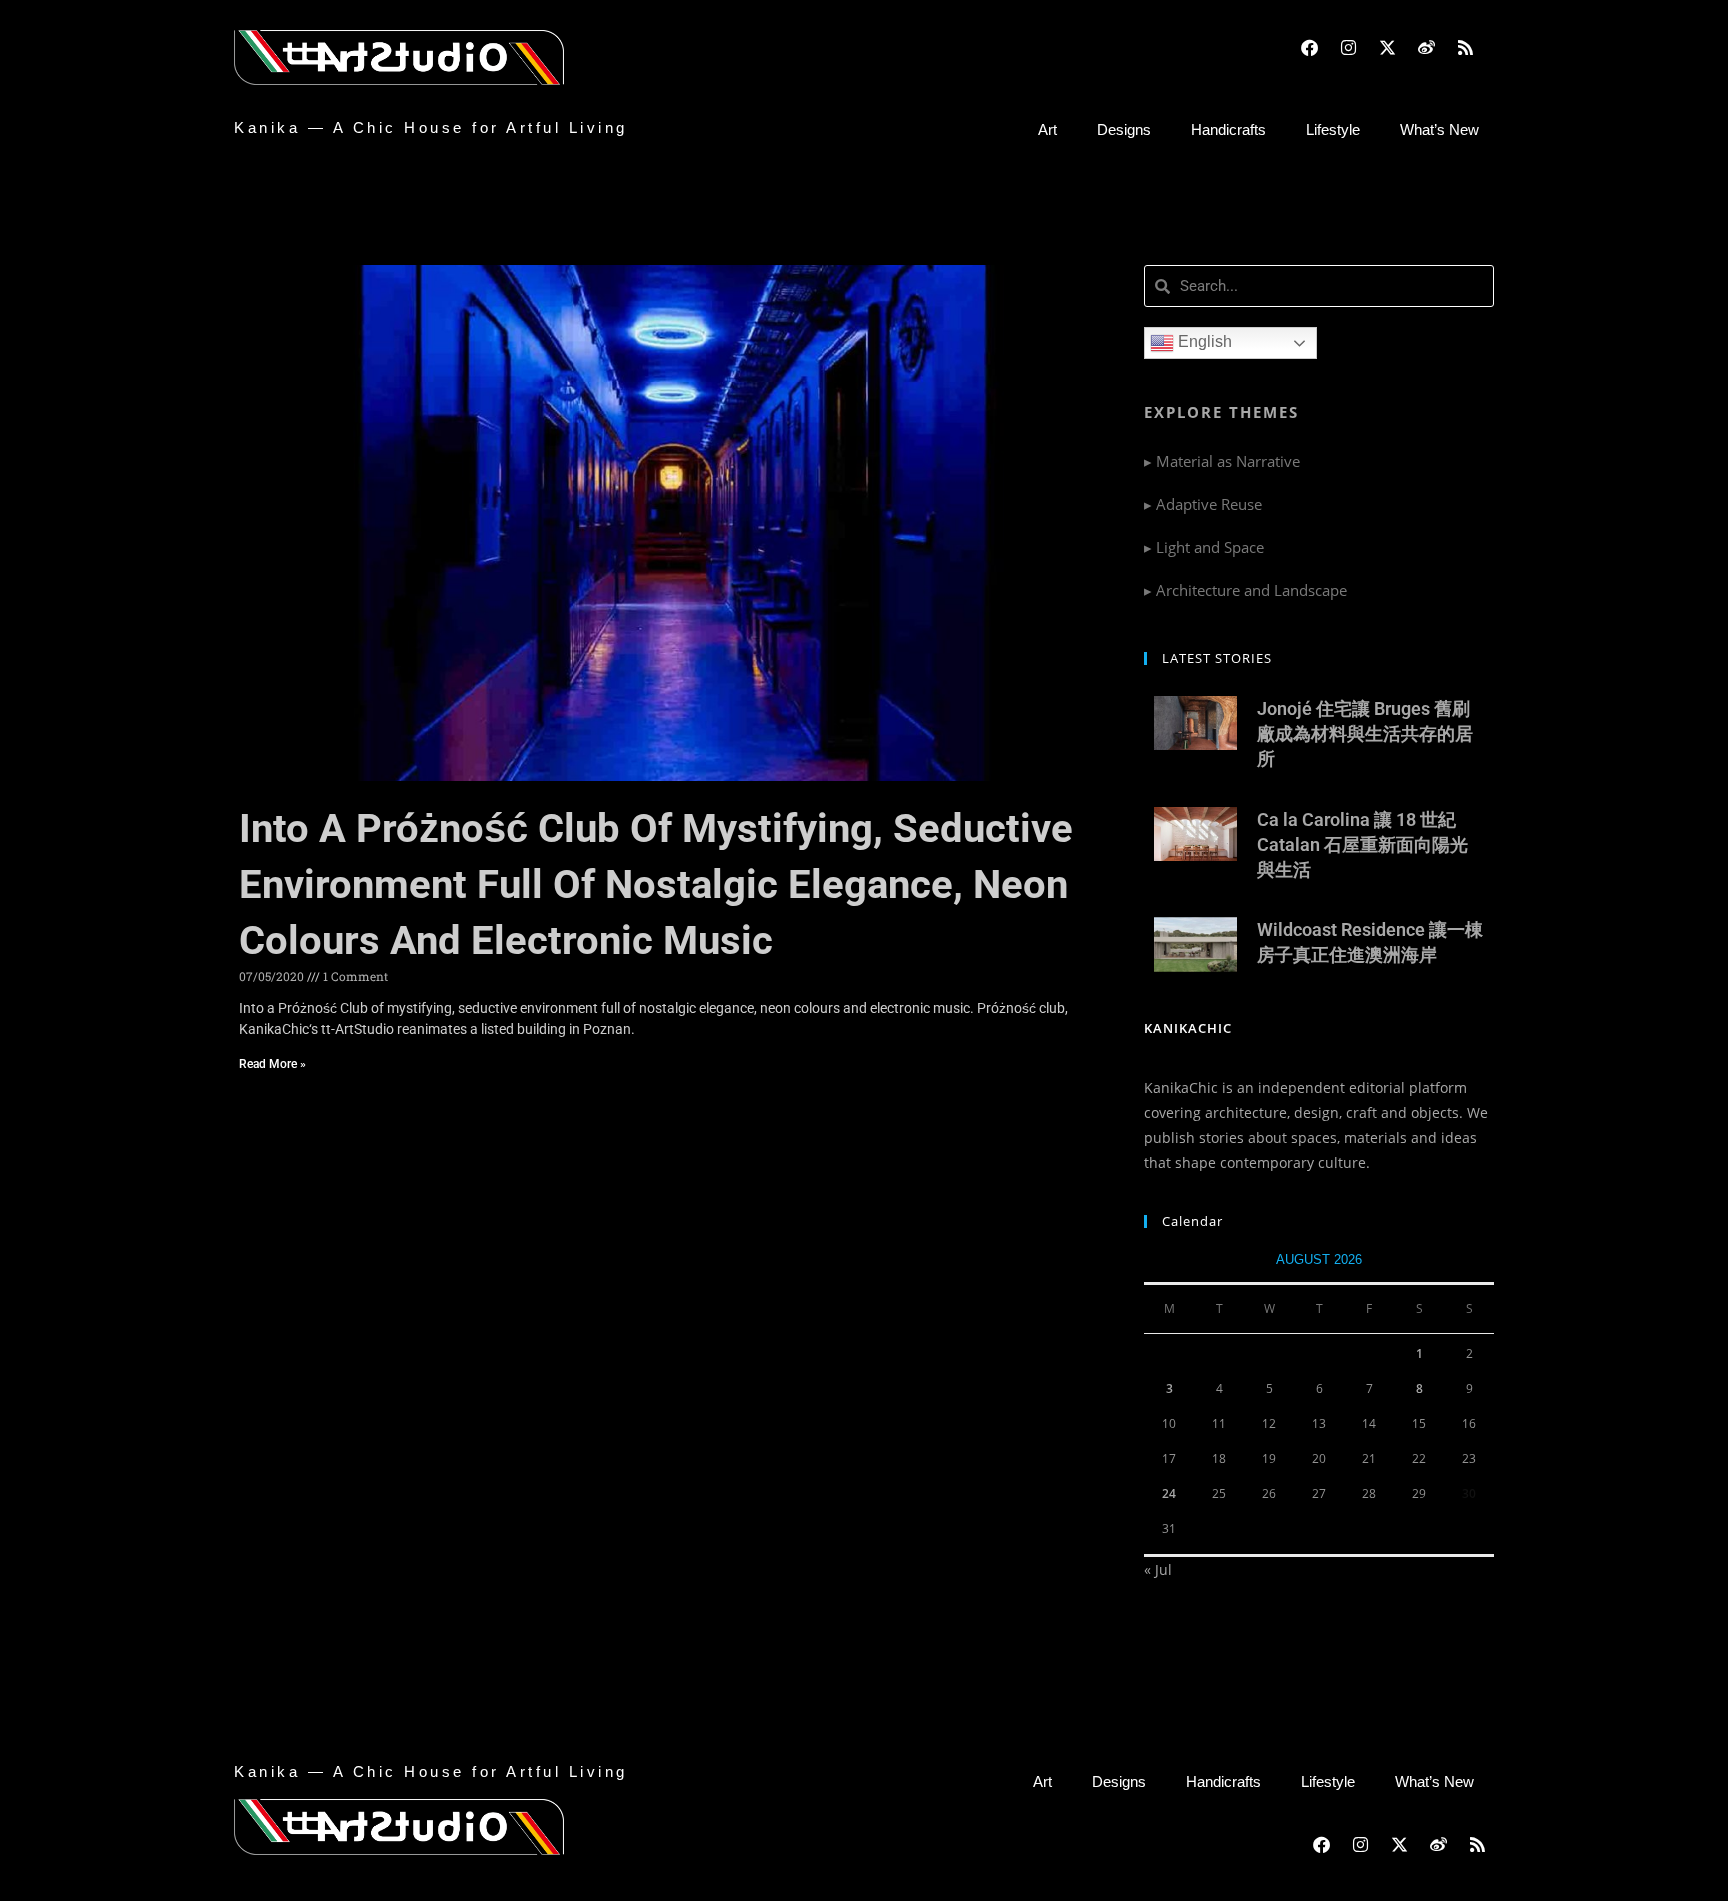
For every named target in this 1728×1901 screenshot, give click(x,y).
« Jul (1158, 1569)
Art (1047, 129)
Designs (1124, 129)
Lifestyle (1333, 129)
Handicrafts (1228, 129)
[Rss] (1465, 47)
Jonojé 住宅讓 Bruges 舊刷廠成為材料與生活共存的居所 (1365, 733)
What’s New (1439, 129)
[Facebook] (1309, 47)
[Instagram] (1348, 47)
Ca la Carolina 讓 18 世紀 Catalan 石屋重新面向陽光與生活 (1362, 844)
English (1203, 341)
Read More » (272, 1064)
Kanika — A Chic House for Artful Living (431, 127)
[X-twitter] (1387, 47)
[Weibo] (1426, 47)
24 (1169, 1493)
